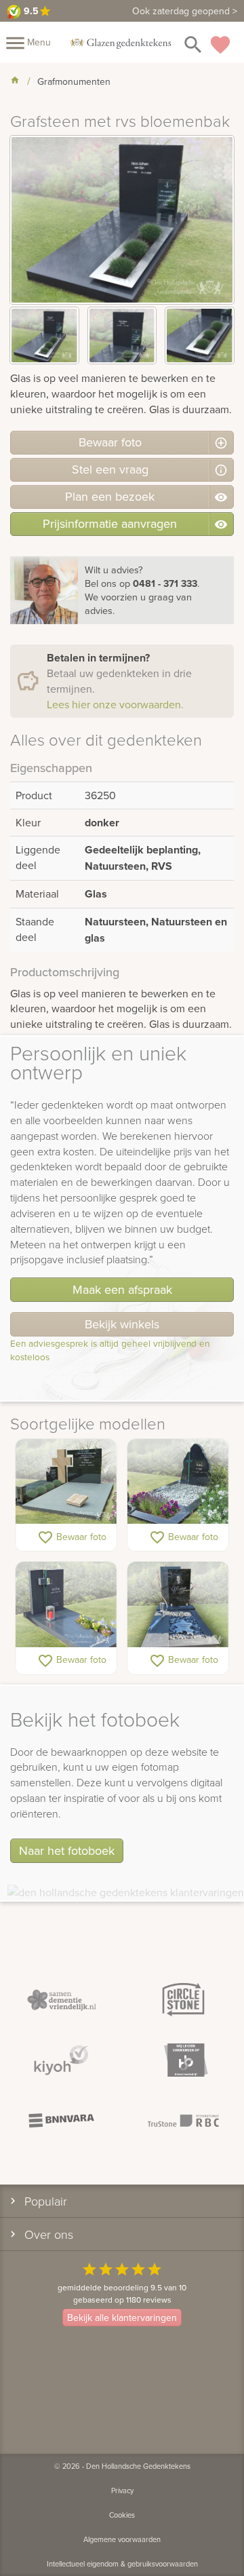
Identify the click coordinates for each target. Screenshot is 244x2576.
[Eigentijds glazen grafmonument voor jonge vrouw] (178, 1605)
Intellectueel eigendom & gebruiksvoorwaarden (122, 2564)
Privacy (122, 2491)
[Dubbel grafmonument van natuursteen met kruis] (66, 1482)
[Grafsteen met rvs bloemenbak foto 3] (200, 335)
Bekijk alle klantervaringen (122, 2318)
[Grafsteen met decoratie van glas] (66, 1605)
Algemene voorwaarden (122, 2539)
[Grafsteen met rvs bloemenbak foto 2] (122, 335)
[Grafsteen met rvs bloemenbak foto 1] (44, 335)
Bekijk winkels (122, 1324)
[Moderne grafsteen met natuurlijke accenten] (178, 1482)
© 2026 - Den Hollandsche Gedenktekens (122, 2466)
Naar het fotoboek (67, 1850)
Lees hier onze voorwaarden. (115, 704)
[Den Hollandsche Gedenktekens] (121, 42)
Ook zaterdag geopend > (185, 11)
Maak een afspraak (122, 1289)
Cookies (122, 2515)
